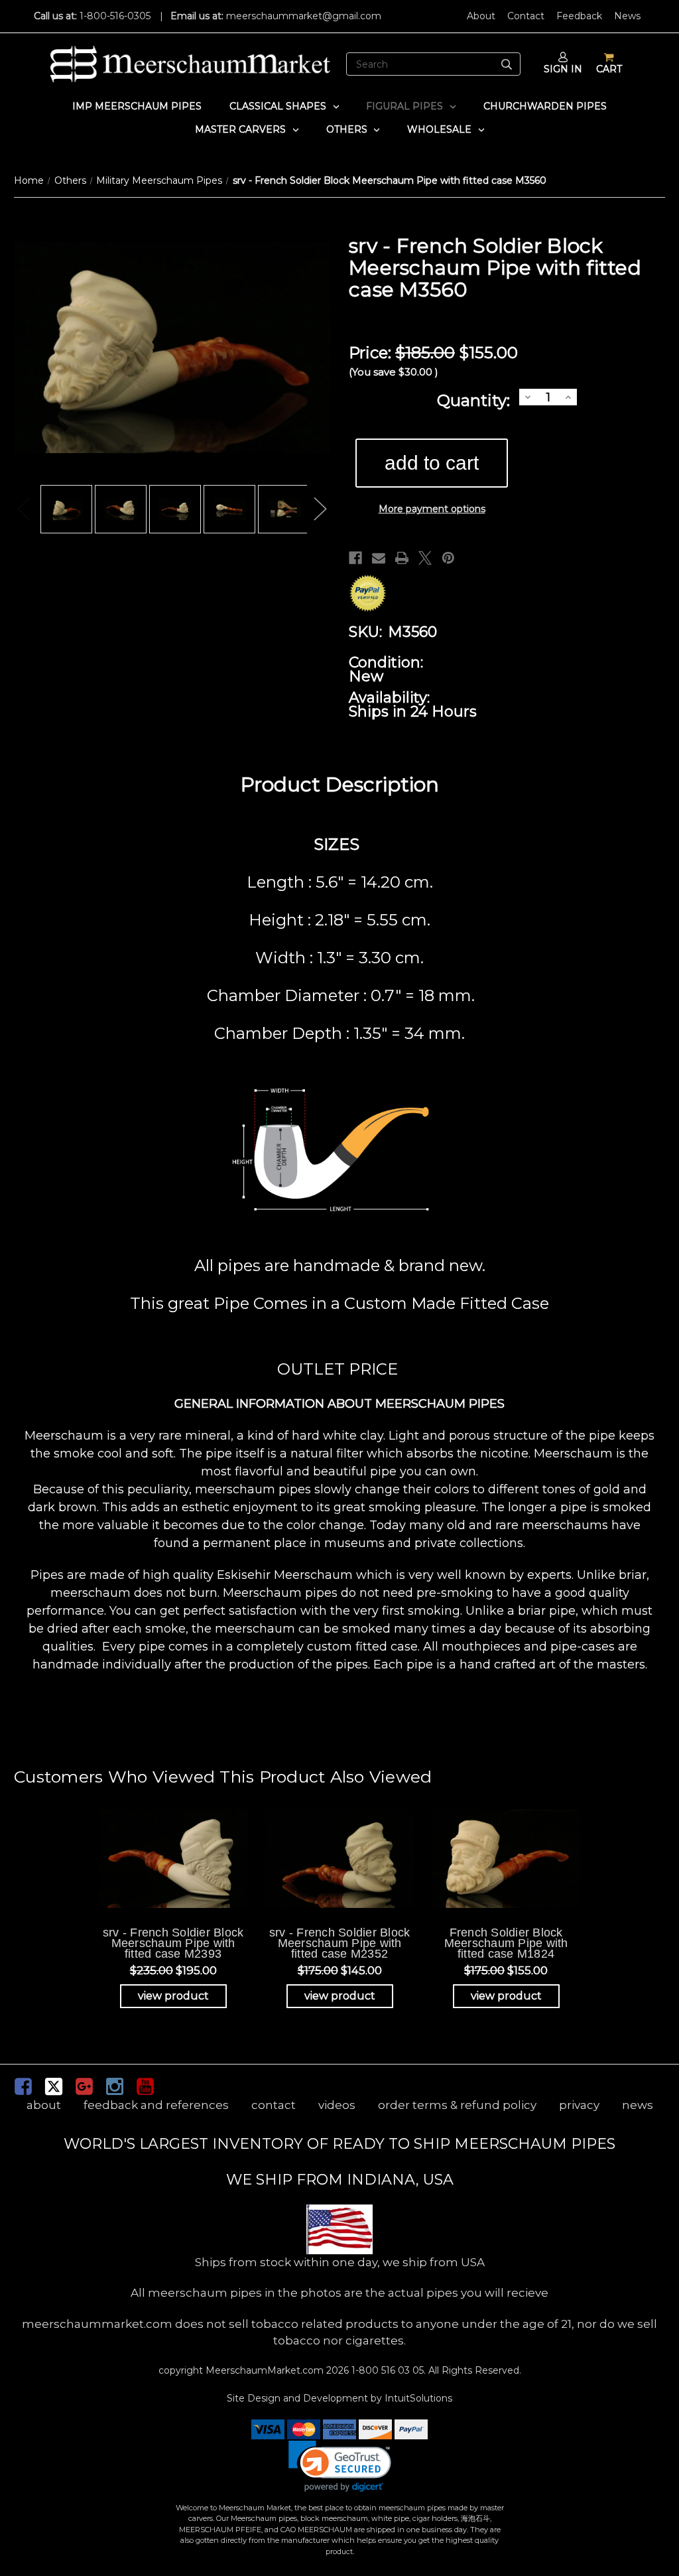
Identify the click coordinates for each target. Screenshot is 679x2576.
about (44, 2105)
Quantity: (473, 400)
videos (337, 2105)
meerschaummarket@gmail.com (304, 16)
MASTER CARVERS (240, 129)
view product (173, 1996)
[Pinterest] (448, 558)
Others (347, 129)
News (627, 16)
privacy (579, 2105)
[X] (425, 558)
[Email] (379, 558)
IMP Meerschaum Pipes (137, 106)
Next (320, 509)
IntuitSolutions (418, 2398)
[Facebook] (355, 558)
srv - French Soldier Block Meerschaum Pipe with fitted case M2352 (340, 1943)
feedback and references (156, 2105)
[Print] (402, 558)
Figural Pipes (404, 106)
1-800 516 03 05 (386, 2370)
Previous (24, 509)
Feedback (579, 16)
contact (274, 2105)
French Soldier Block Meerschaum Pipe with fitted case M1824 (506, 1943)
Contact (526, 16)
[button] (340, 2466)
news (638, 2105)
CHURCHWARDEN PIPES (545, 106)
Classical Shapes (278, 106)
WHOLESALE (439, 129)
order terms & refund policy (457, 2105)
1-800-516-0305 (115, 16)
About (481, 16)
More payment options (432, 509)
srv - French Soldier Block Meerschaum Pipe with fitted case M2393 (173, 1943)
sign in (563, 69)
